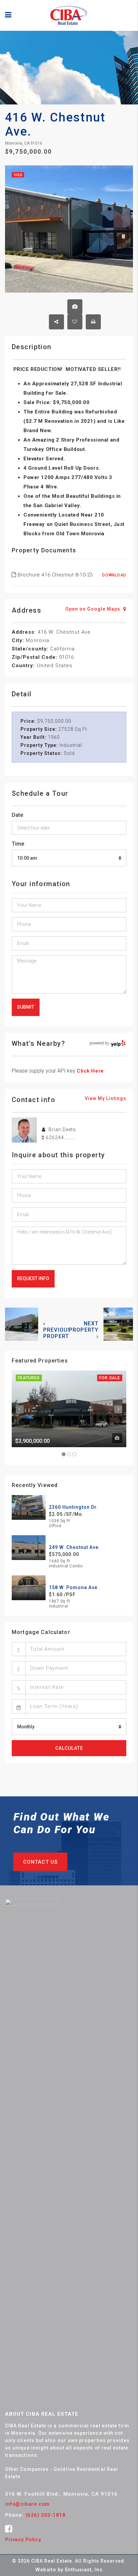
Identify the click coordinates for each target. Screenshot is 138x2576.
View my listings (106, 1098)
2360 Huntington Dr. (74, 1507)
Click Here (90, 1071)
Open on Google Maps (93, 609)
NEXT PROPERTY (84, 1327)
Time (18, 844)
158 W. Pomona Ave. (74, 1587)
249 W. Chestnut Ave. (75, 1547)
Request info (33, 1278)
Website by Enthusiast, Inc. (70, 2570)
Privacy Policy (23, 2540)
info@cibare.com (27, 2504)
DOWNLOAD (114, 575)
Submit (26, 1007)
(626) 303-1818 (46, 2515)
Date (17, 815)
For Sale (110, 1378)
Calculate (69, 1748)
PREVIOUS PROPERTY (58, 1333)
